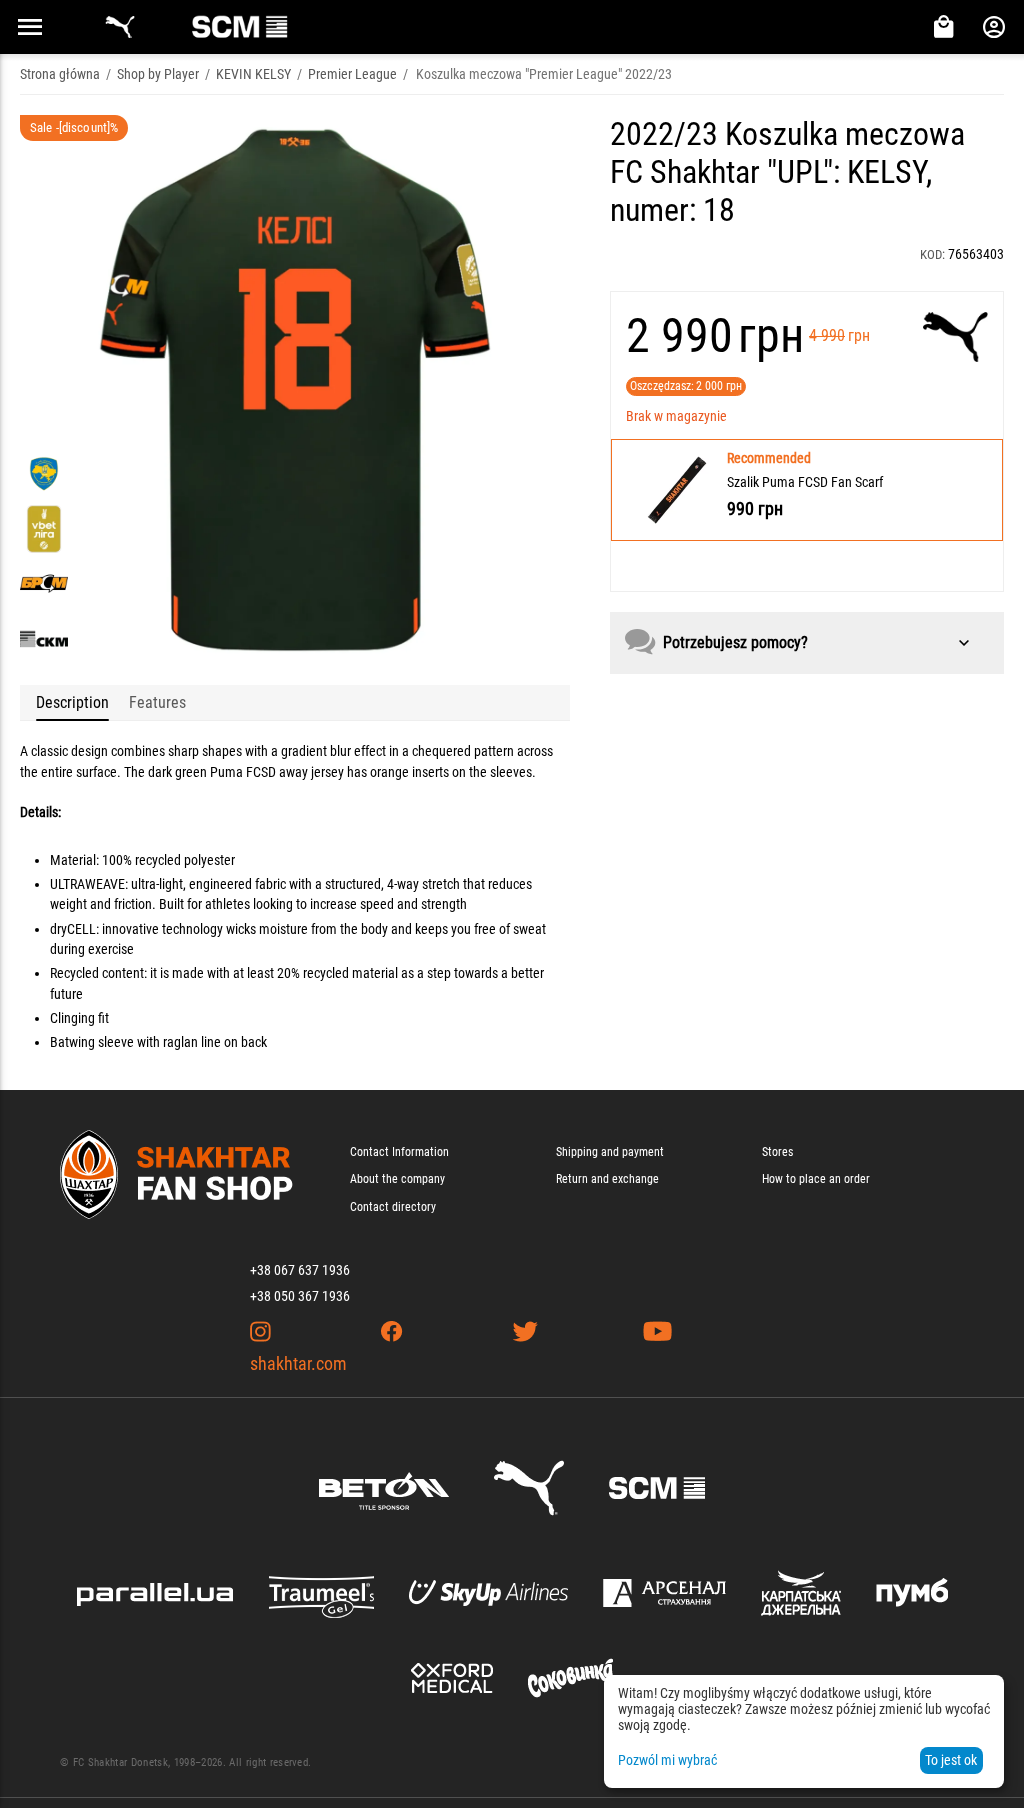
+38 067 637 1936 (300, 1270)
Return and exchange (607, 1179)
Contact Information (399, 1152)
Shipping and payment (610, 1152)
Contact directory (393, 1207)
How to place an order (816, 1179)
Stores (777, 1152)
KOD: (932, 254)
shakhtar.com (298, 1363)
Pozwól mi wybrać (667, 1760)
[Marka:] (955, 337)
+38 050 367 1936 (300, 1296)
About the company (397, 1179)
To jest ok (951, 1760)
